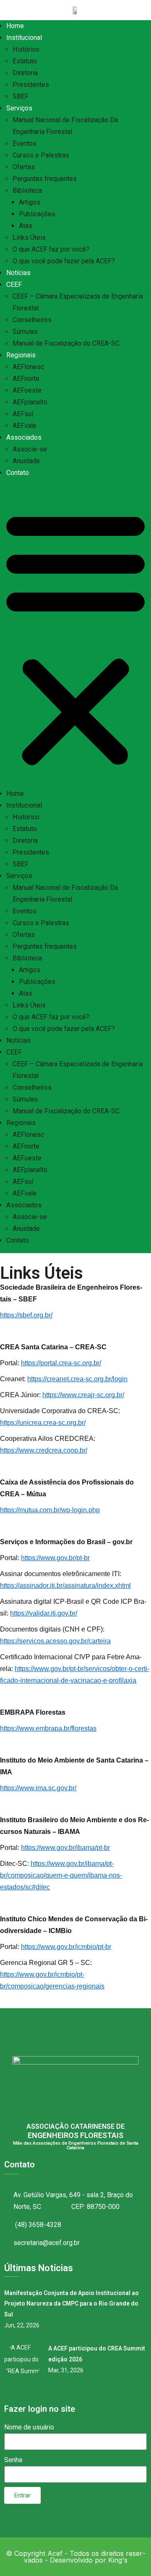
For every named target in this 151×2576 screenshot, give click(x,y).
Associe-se (30, 449)
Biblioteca (27, 190)
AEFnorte (26, 379)
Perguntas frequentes (45, 179)
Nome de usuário (29, 2427)
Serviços (19, 108)
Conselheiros (32, 320)
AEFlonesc (28, 367)
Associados (24, 437)
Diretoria (25, 73)
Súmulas (25, 332)
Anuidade (26, 461)
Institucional (24, 38)
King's (118, 2560)
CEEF (14, 285)
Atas (26, 226)
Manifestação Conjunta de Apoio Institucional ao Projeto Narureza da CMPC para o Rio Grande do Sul (72, 2304)
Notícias (18, 273)
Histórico (26, 49)
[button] (75, 637)
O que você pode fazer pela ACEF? (64, 261)
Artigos (30, 202)
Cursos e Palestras (41, 155)
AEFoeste (27, 390)
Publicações (37, 214)
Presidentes (31, 85)
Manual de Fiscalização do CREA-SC (66, 343)
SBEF (21, 96)
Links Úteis (29, 237)
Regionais (21, 355)
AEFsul (23, 414)
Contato (18, 473)
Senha (13, 2460)
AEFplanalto (30, 402)
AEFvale (25, 426)
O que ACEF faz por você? (51, 249)
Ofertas (24, 167)
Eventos (25, 143)
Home (15, 26)
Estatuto (25, 61)
